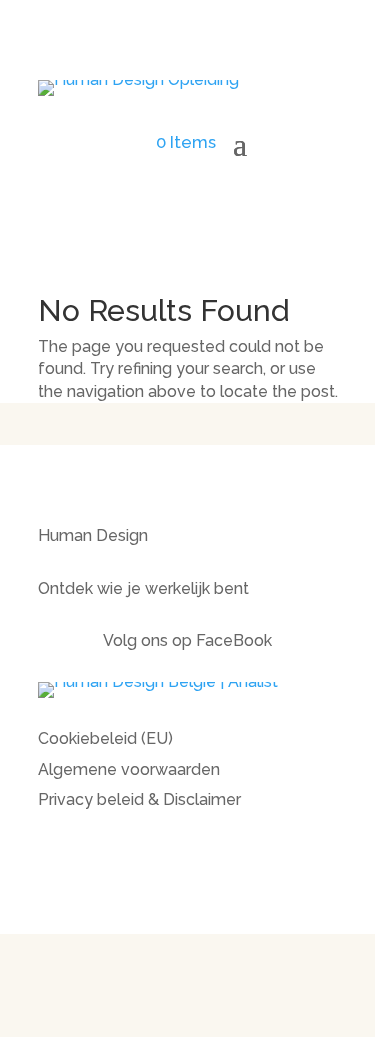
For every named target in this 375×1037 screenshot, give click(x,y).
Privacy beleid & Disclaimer (139, 799)
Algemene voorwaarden (129, 769)
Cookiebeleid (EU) (105, 738)
